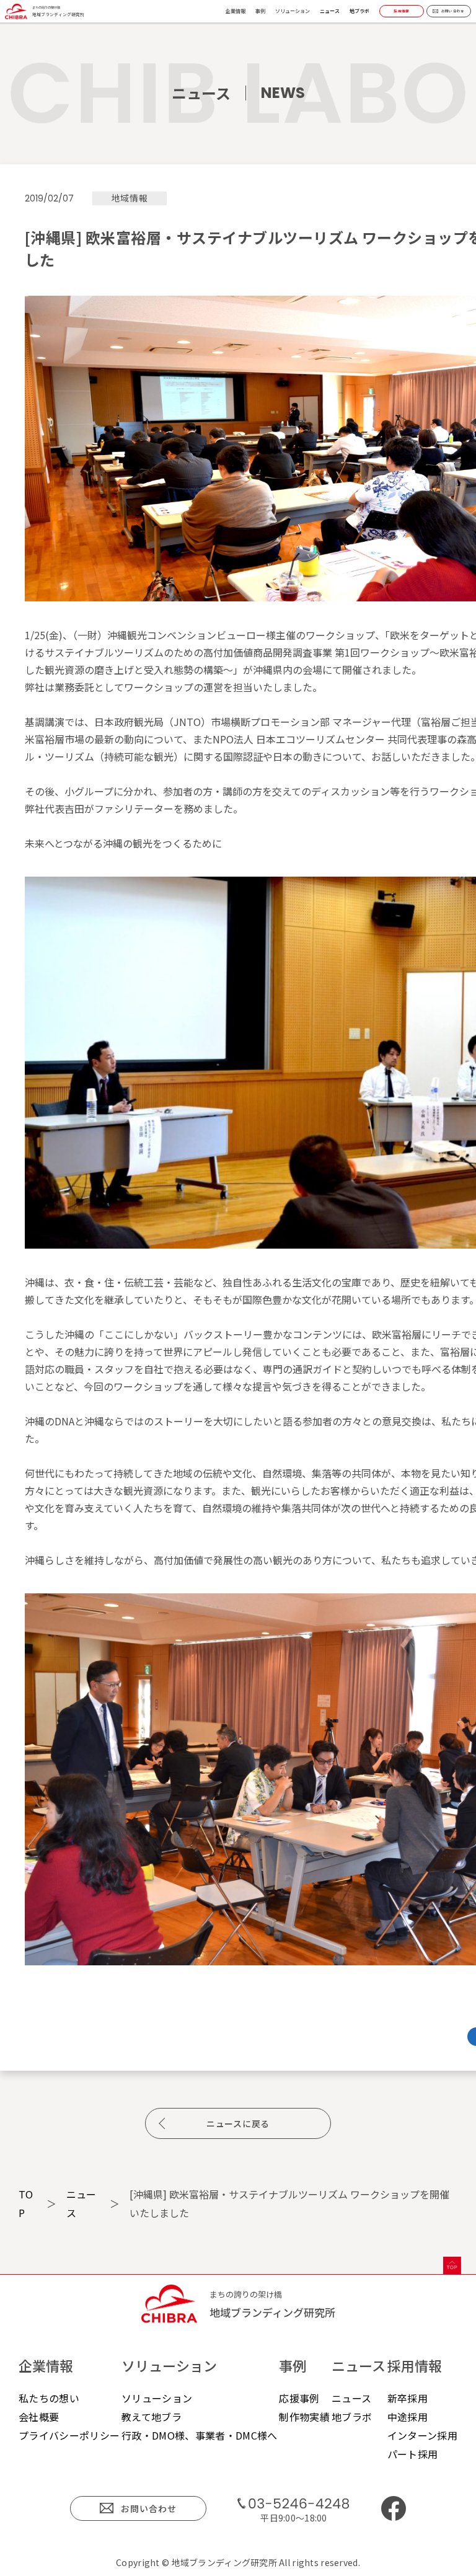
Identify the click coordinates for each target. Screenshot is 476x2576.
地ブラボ (359, 11)
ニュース (330, 11)
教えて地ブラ (152, 2417)
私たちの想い (49, 2398)
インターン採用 (422, 2435)
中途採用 (408, 2417)
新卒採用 (408, 2398)
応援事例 (299, 2398)
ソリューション (157, 2398)
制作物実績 (304, 2417)
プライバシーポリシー (69, 2435)
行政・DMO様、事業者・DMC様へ (199, 2435)
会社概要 (39, 2417)
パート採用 (413, 2454)
